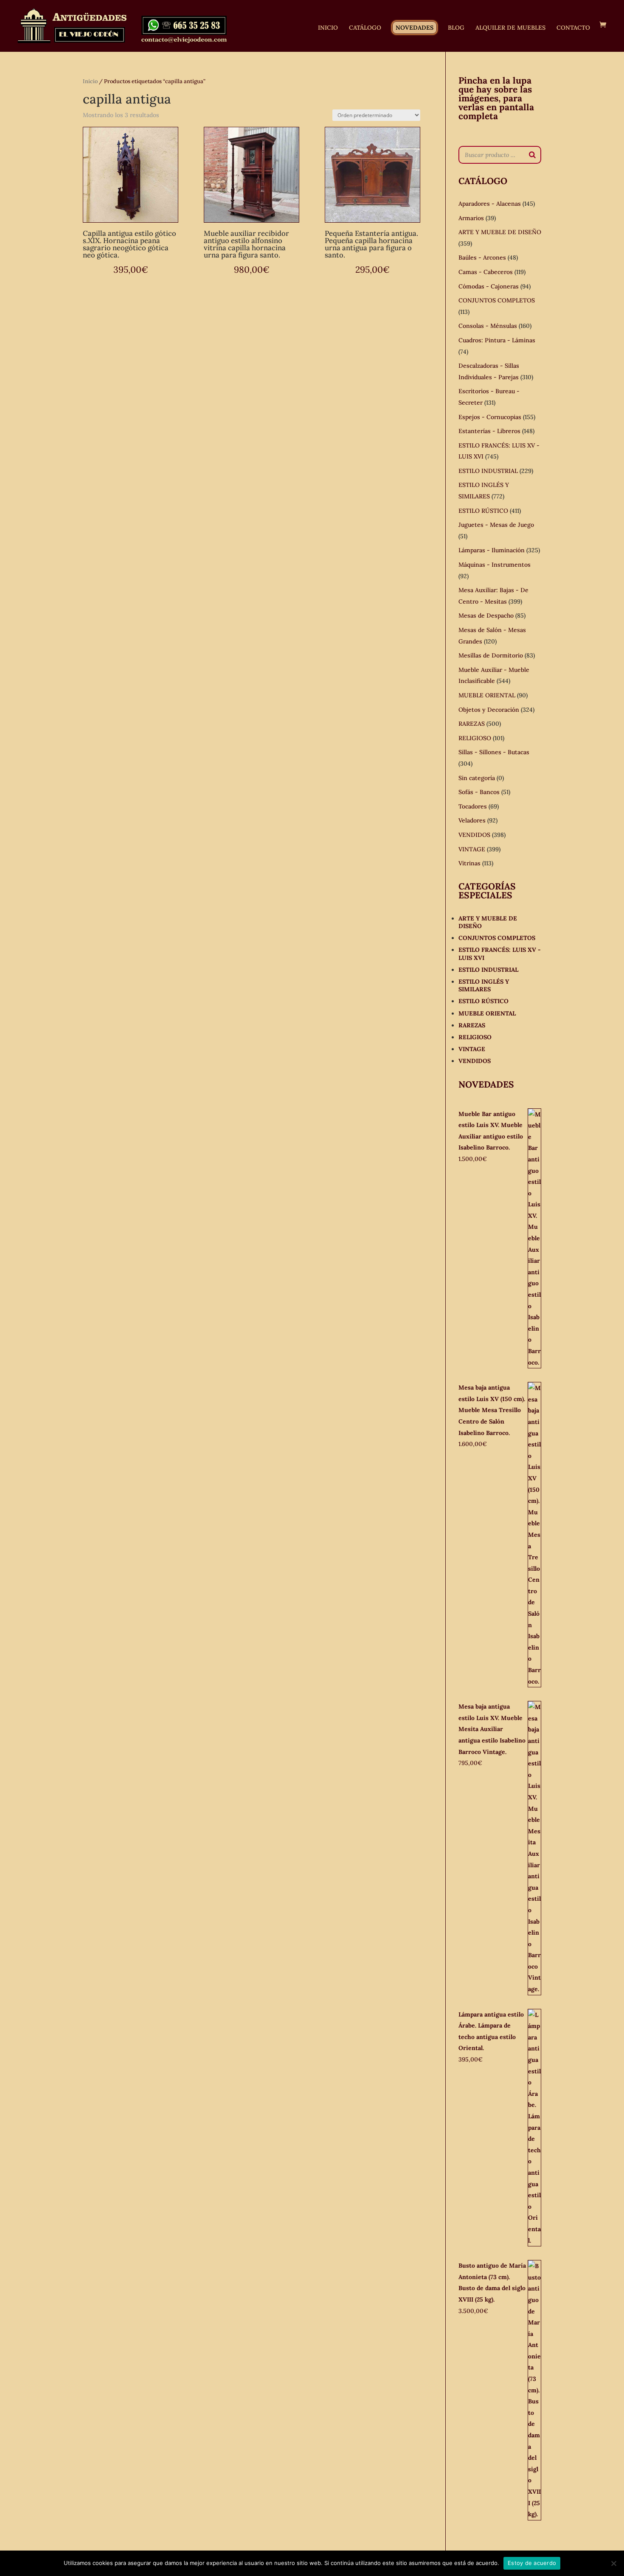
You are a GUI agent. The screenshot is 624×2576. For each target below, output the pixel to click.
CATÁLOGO (365, 28)
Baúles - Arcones (482, 257)
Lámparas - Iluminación (492, 550)
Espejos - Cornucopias (490, 417)
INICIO (328, 28)
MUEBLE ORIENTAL (487, 695)
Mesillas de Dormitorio (491, 655)
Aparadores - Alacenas (490, 204)
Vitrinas (469, 863)
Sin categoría (477, 778)
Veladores (472, 820)
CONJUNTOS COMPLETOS (497, 300)
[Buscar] (532, 155)
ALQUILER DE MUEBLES (510, 28)
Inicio (90, 81)
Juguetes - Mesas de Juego (496, 525)
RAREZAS (472, 724)
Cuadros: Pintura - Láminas (497, 340)
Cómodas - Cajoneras (489, 286)
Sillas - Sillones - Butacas (494, 752)
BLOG (456, 28)
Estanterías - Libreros (489, 431)
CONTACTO (573, 28)
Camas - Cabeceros (486, 272)
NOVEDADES (415, 28)
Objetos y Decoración (489, 710)
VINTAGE (472, 849)
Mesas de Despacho (486, 615)
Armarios (471, 218)
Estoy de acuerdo (532, 2563)
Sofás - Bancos (479, 792)
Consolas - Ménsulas (488, 326)
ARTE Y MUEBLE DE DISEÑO (500, 232)
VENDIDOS (474, 835)
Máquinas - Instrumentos (495, 565)
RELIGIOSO (475, 738)
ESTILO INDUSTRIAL (488, 471)
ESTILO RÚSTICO (483, 511)
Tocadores (473, 806)
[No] (613, 2563)
